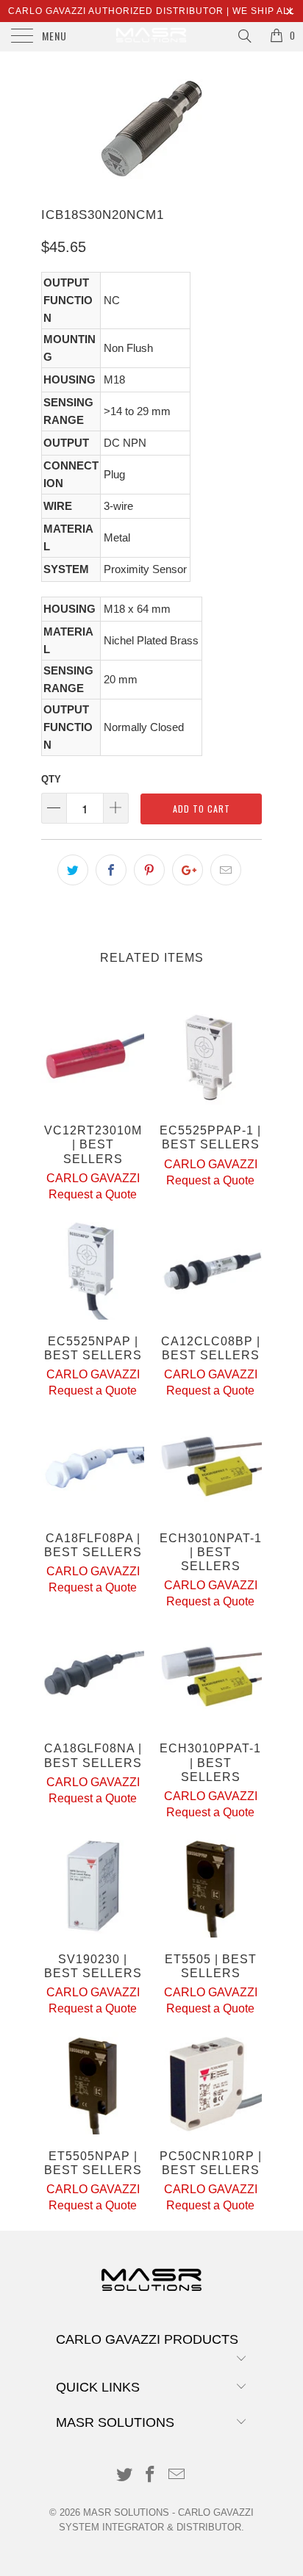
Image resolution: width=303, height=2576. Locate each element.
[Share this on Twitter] (73, 870)
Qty (51, 779)
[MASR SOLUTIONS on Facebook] (151, 2476)
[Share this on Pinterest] (149, 870)
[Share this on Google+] (188, 870)
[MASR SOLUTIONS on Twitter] (124, 2476)
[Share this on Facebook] (111, 870)
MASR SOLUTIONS (126, 2512)
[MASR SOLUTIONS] (151, 37)
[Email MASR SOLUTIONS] (177, 2476)
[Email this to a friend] (226, 870)
